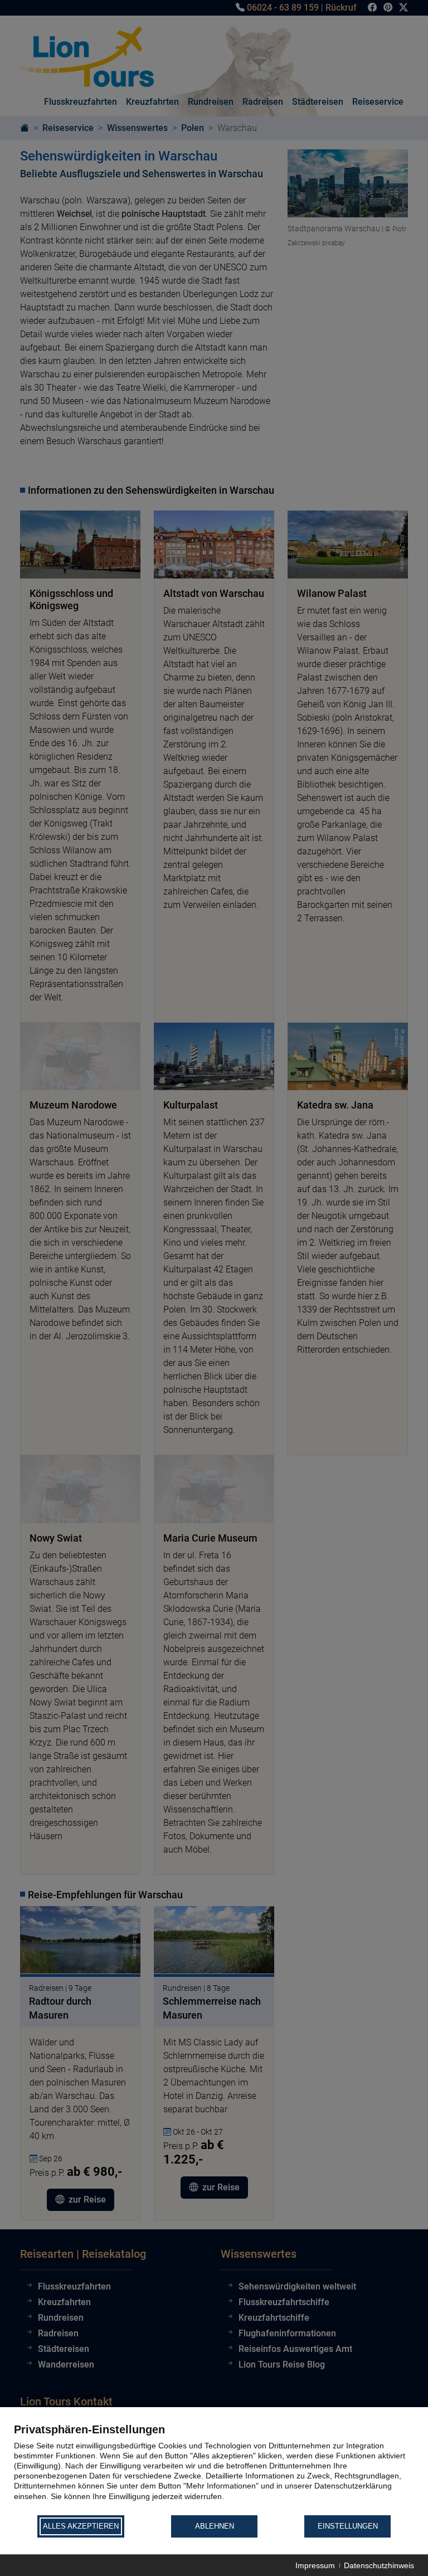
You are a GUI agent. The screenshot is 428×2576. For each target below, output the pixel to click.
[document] (214, 2468)
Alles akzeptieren (81, 2526)
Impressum (315, 2565)
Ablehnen (215, 2526)
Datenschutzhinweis (379, 2565)
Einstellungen (348, 2526)
